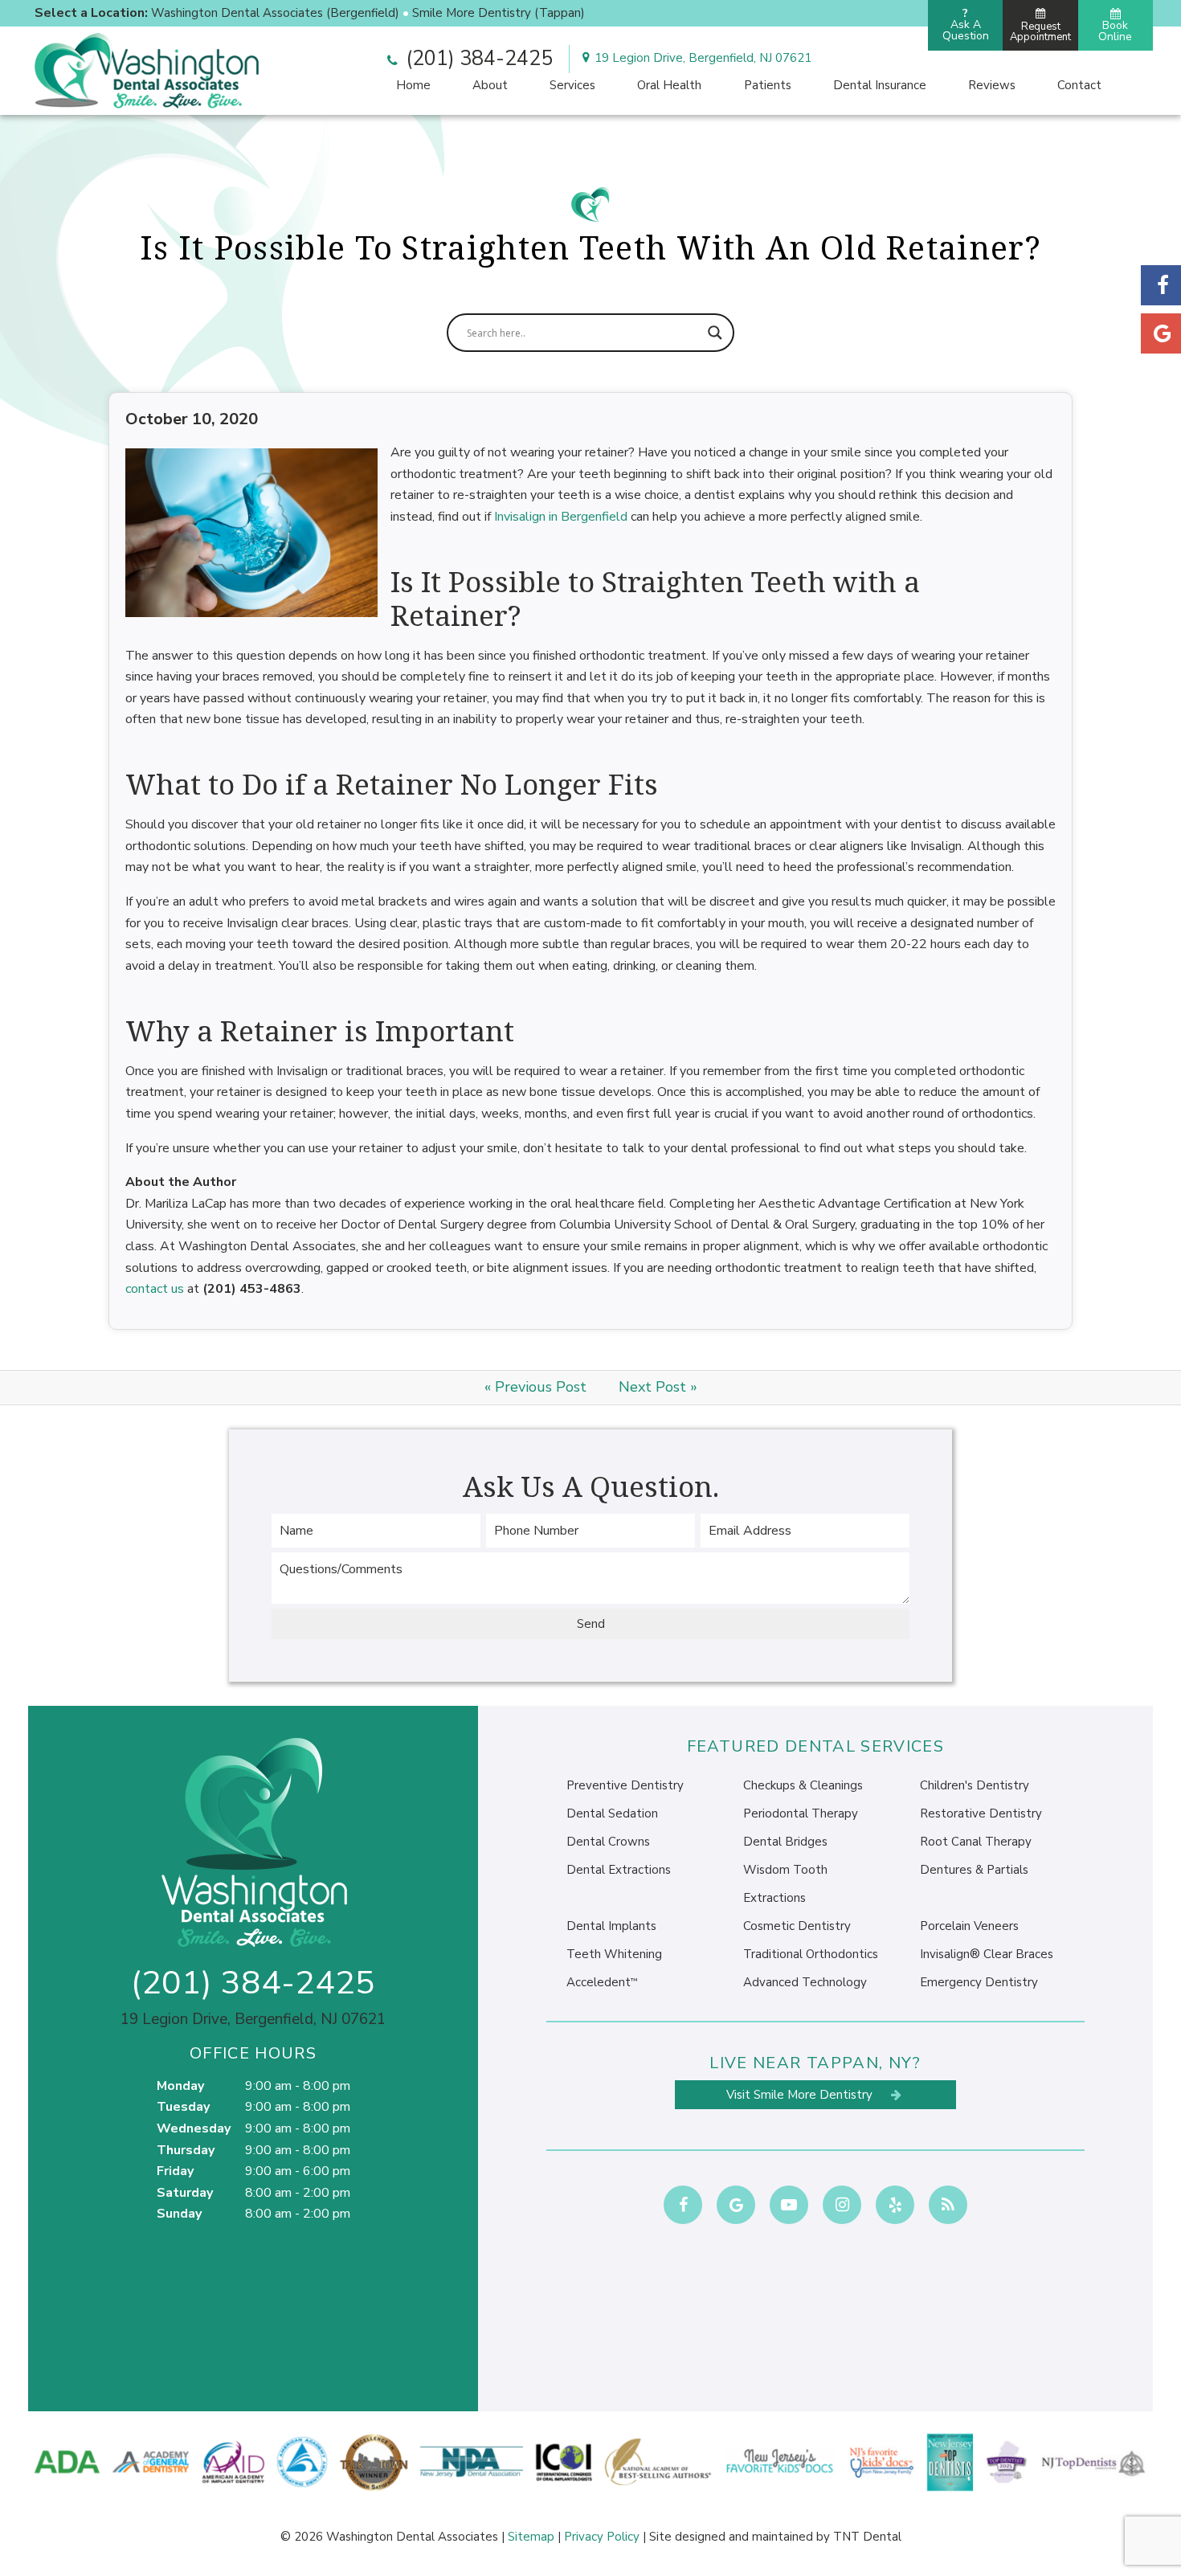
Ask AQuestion (966, 25)
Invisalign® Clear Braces (987, 1954)
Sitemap (531, 2537)
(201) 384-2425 (477, 59)
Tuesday (183, 2107)
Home (413, 85)
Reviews (992, 85)
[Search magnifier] (715, 333)
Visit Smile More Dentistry (801, 2095)
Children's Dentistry (975, 1785)
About (490, 85)
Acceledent (602, 1982)
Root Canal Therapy (976, 1842)
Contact (1079, 85)
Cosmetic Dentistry (797, 1926)
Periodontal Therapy (801, 1813)
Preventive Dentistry (625, 1785)
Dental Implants (611, 1926)
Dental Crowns (608, 1842)
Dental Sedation (612, 1813)
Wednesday (194, 2128)
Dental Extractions (619, 1870)
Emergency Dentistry (979, 1982)
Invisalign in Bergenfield (561, 517)
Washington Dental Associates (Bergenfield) (275, 13)
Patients (768, 85)
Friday (175, 2171)
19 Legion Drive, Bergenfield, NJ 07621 (703, 58)
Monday (180, 2086)
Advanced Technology (805, 1982)
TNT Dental (867, 2537)
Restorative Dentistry (981, 1813)
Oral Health (669, 85)
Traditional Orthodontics (811, 1954)
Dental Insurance (880, 85)
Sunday (179, 2214)
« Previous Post (535, 1387)
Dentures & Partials (974, 1870)
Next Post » (658, 1387)
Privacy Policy (602, 2537)
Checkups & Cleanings (803, 1785)
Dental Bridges (785, 1842)
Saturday (185, 2193)
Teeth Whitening (614, 1954)
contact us (155, 1289)
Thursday (186, 2150)
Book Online (1115, 31)
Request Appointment (1040, 32)
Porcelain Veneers (969, 1926)
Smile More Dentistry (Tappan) (499, 13)
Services (572, 85)
